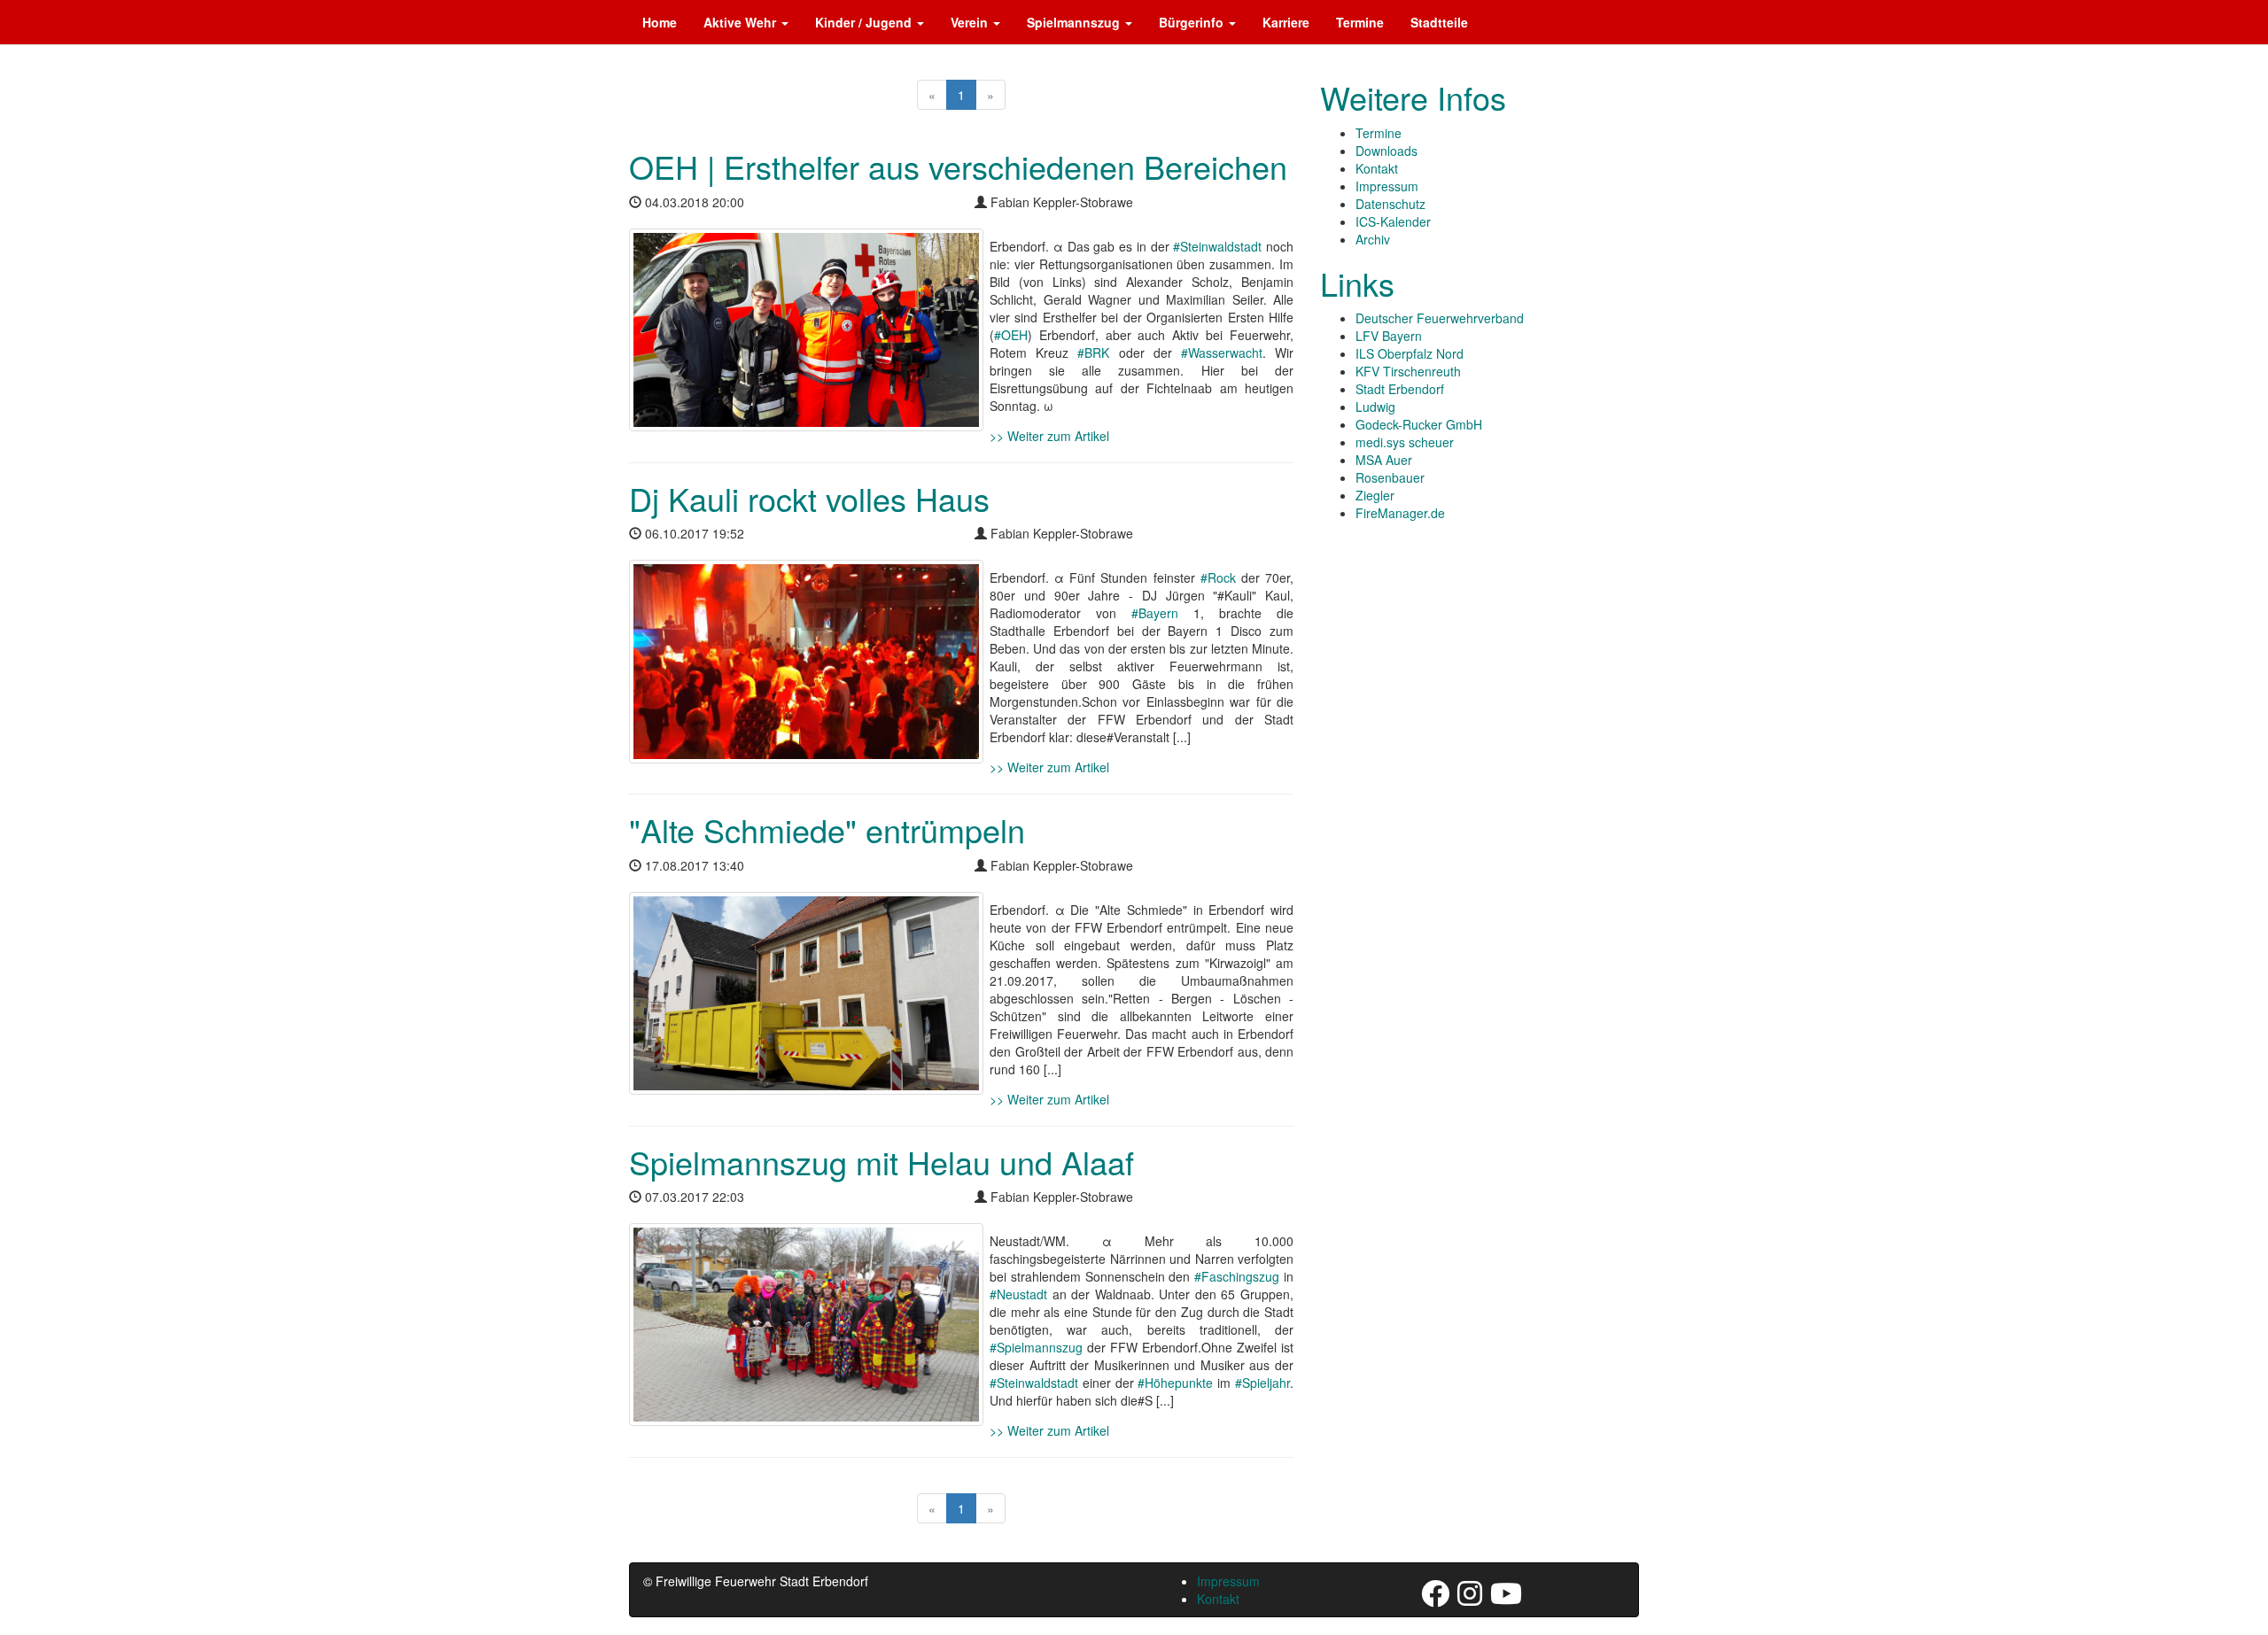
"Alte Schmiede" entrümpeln (827, 829)
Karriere (1286, 22)
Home (660, 22)
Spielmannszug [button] (1075, 22)
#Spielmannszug (1036, 1347)
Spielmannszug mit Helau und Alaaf (882, 1162)
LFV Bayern (1389, 336)
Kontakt (1377, 168)
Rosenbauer (1390, 477)
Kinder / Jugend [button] (865, 22)
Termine (1360, 22)
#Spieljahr (1262, 1383)
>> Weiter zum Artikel (1049, 436)
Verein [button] (971, 22)
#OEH (1011, 335)
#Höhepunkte (1175, 1383)
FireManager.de (1400, 513)
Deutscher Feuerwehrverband (1440, 318)
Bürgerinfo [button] (1193, 22)
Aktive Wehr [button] (742, 22)
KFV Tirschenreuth (1408, 371)
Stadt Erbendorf (1400, 389)
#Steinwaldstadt (1217, 246)
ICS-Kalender (1393, 221)
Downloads (1386, 151)
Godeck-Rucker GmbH (1419, 424)
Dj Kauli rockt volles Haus (809, 498)
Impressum (1387, 186)
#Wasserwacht (1222, 353)
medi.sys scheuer (1405, 442)
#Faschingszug (1237, 1276)
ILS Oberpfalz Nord (1410, 353)
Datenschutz (1390, 204)
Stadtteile (1439, 22)
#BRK (1093, 353)
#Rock (1218, 577)
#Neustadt (1018, 1294)
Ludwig (1375, 407)
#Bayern (1155, 613)
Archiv (1373, 239)
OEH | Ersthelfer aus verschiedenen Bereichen (958, 166)
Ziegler (1375, 495)
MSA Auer (1384, 460)
